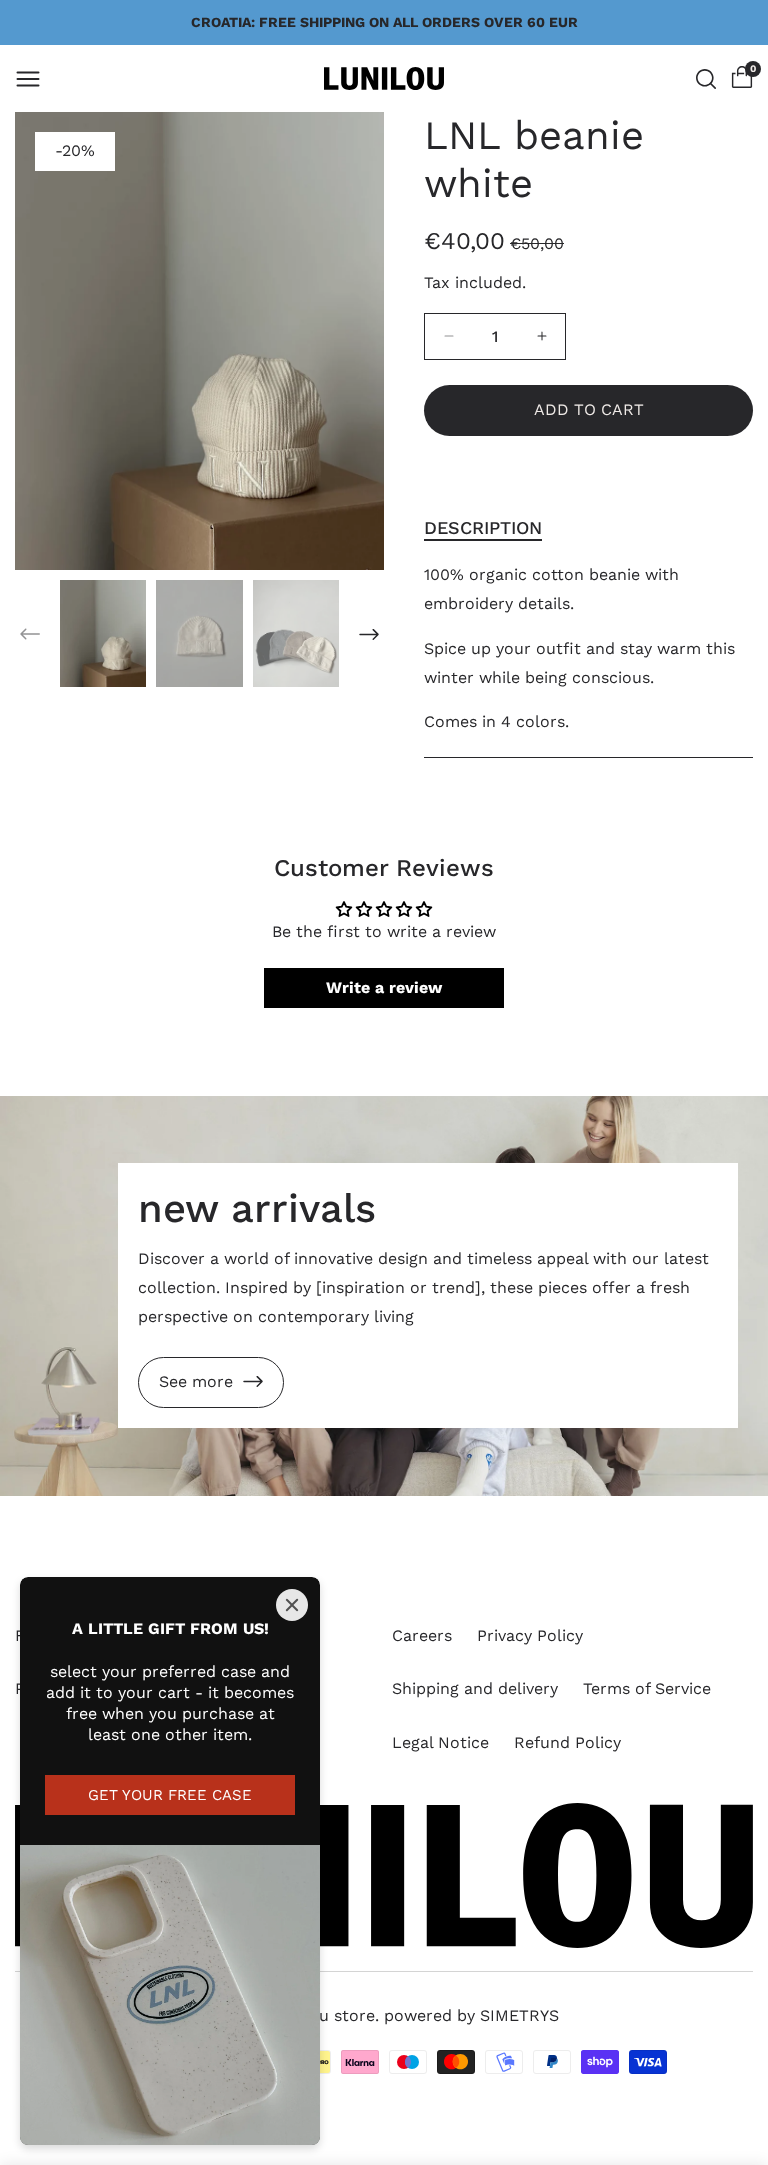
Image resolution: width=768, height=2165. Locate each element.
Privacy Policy (530, 1635)
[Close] (292, 1605)
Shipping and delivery (475, 1688)
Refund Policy (567, 1742)
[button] (28, 79)
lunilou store (325, 2015)
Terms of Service (647, 1688)
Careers (422, 1635)
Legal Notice (440, 1742)
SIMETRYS (519, 2015)
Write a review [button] (384, 987)
